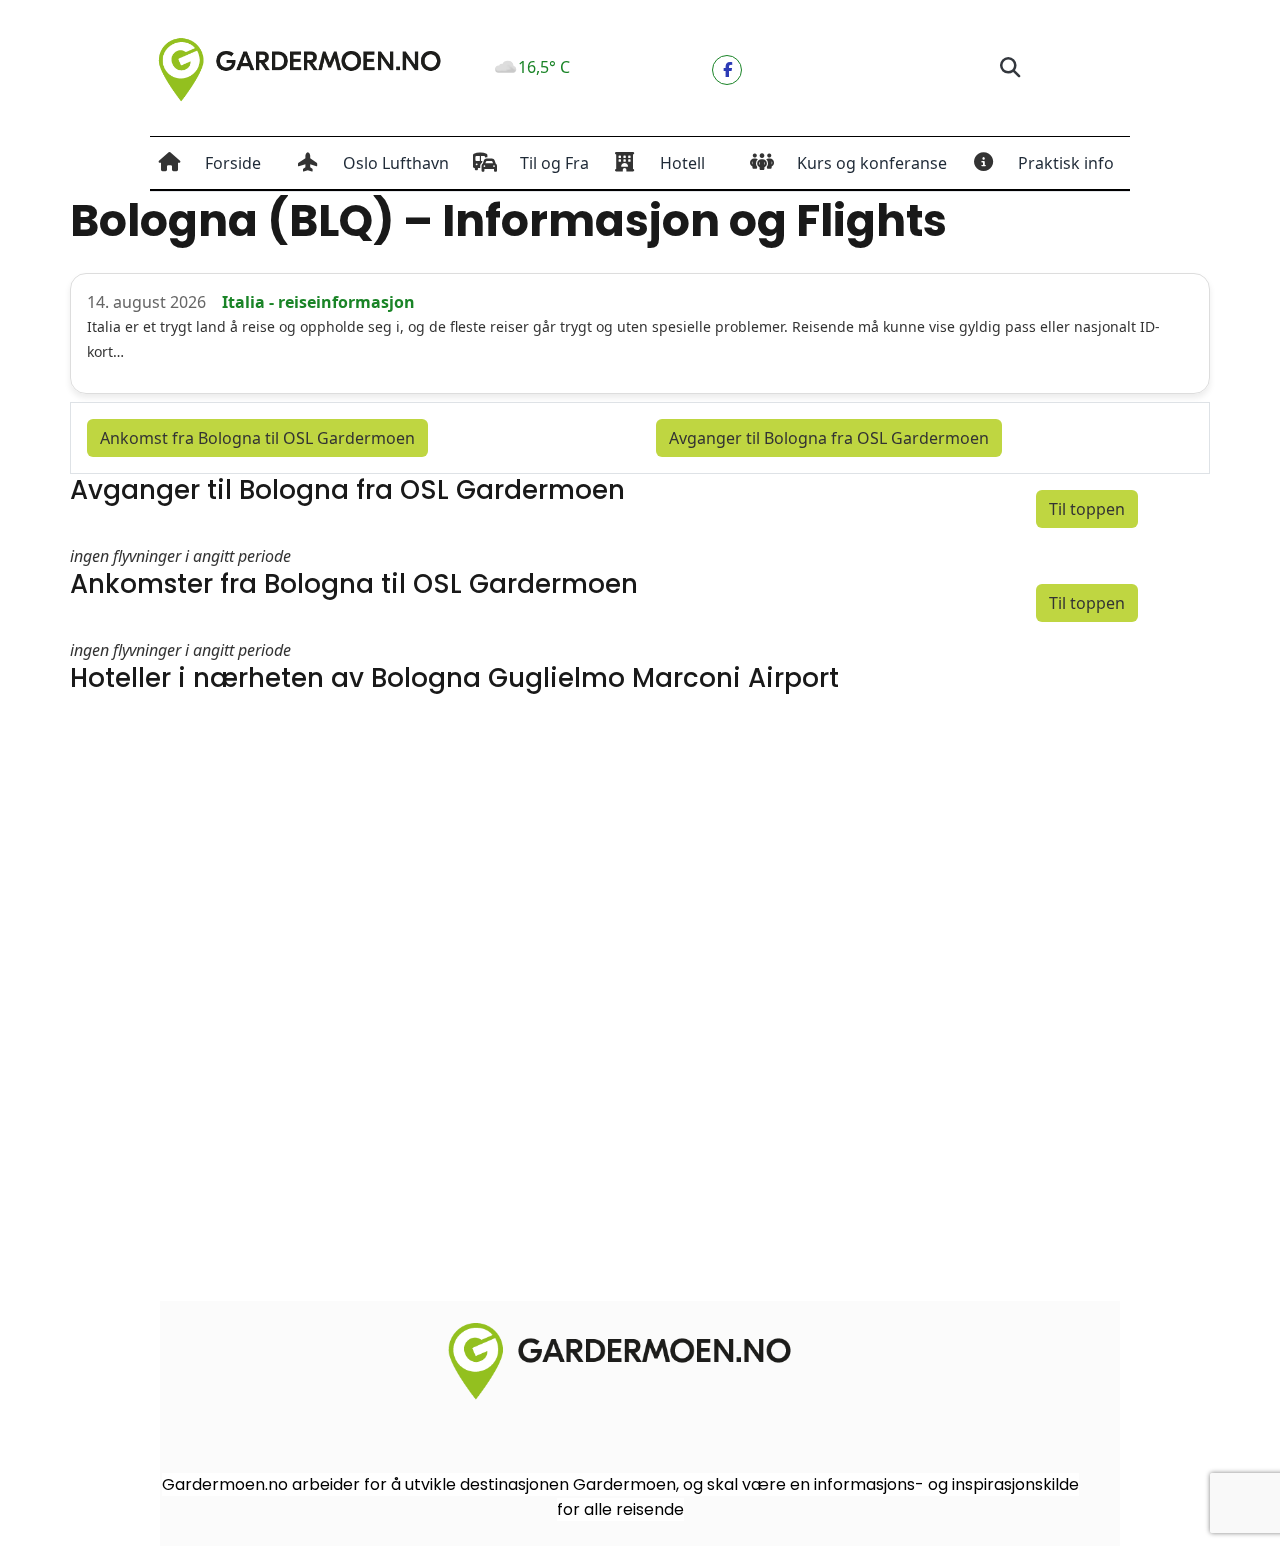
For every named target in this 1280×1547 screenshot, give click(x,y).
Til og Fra (554, 163)
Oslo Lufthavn (396, 163)
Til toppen (1087, 509)
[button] (1009, 68)
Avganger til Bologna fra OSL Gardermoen (829, 438)
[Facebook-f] (727, 70)
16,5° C (544, 67)
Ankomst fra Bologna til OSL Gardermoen (257, 438)
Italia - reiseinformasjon (318, 302)
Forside (233, 163)
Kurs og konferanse (872, 163)
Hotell (682, 163)
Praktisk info (1066, 163)
